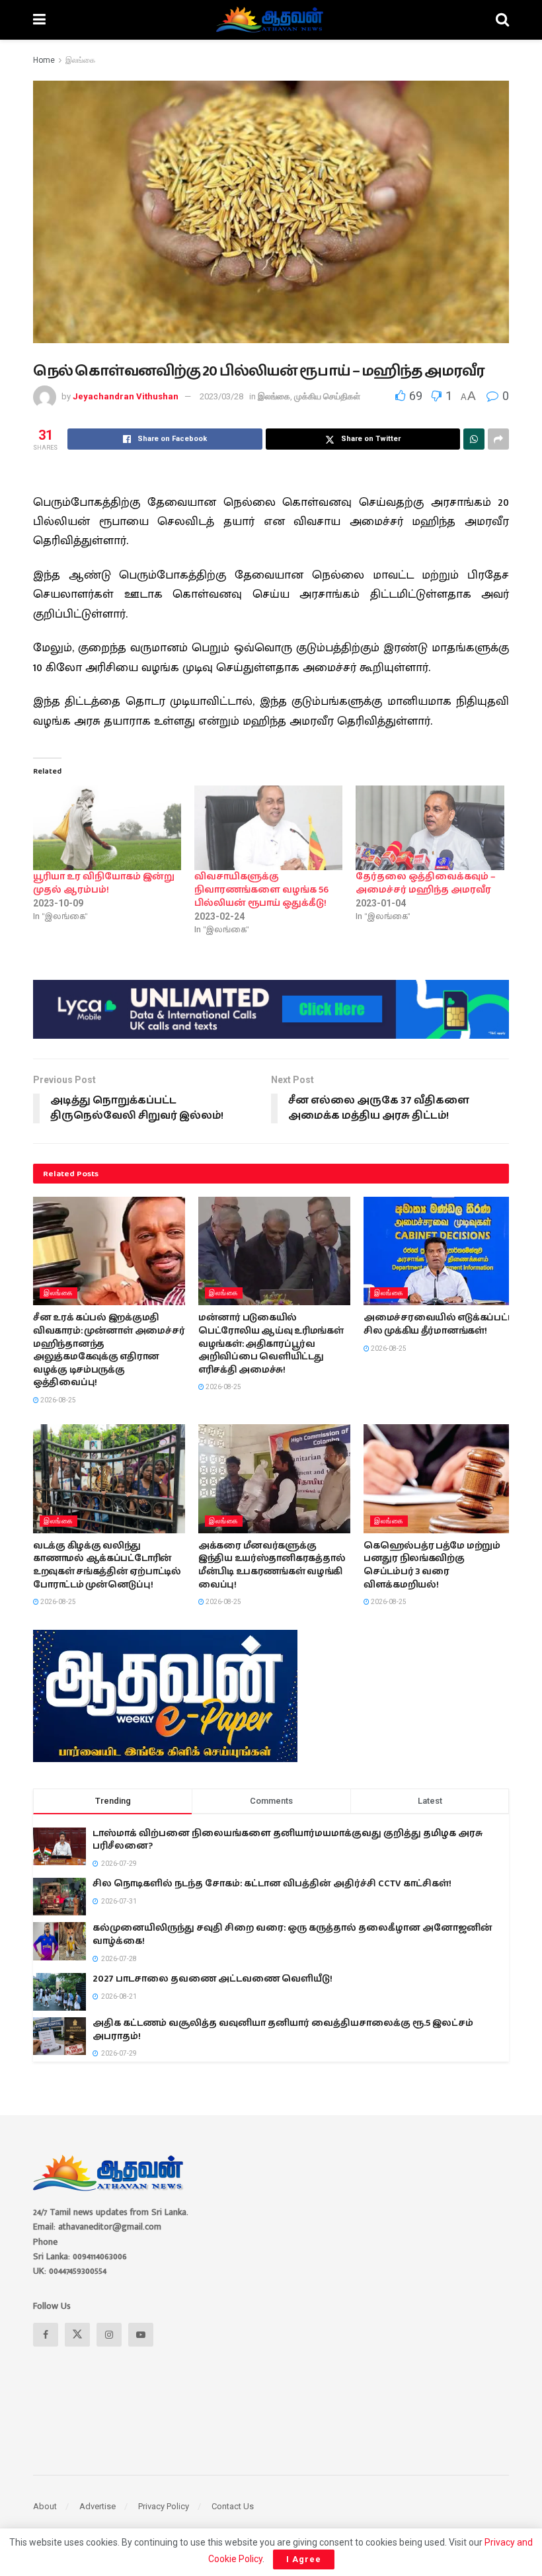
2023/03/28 (221, 396)
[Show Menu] (39, 20)
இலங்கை (80, 60)
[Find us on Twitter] (77, 2335)
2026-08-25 (58, 1400)
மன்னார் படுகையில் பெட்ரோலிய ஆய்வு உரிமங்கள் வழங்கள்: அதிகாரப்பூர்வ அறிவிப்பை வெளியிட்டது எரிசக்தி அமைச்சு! (271, 1344)
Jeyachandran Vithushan (126, 396)
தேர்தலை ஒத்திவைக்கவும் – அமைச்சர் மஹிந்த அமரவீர (426, 883)
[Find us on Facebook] (46, 2335)
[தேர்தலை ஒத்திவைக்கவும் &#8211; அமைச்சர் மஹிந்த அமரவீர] (430, 828)
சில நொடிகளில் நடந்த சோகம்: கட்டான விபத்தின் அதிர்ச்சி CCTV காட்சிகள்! (272, 1884)
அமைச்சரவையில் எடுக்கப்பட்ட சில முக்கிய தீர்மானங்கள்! (438, 1324)
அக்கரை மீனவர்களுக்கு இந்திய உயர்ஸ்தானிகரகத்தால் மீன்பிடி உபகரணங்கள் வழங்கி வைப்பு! (272, 1565)
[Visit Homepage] (271, 20)
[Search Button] (502, 20)
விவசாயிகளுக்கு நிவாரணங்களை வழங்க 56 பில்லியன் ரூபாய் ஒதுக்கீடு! (261, 890)
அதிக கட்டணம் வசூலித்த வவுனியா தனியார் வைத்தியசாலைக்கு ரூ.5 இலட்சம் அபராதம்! (283, 2030)
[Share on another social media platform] (498, 439)
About (45, 2506)
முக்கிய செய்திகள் (327, 396)
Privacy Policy (164, 2506)
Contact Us (233, 2506)
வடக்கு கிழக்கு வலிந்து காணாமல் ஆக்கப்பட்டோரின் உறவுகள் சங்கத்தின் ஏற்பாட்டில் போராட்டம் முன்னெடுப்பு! (107, 1565)
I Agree (304, 2559)
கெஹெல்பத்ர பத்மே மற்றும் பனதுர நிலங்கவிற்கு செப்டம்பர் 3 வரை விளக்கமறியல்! (432, 1565)
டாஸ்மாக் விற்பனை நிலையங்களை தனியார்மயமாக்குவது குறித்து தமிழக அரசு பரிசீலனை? (288, 1840)
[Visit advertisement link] (271, 1009)
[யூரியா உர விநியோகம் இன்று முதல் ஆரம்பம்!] (107, 828)
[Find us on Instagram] (109, 2335)
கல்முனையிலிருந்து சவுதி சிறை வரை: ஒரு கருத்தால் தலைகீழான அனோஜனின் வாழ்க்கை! (292, 1935)
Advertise (97, 2506)
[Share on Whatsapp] (474, 439)
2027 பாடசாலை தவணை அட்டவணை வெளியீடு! (213, 1979)
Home (44, 60)
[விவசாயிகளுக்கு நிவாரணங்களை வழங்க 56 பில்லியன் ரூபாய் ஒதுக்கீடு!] (268, 828)
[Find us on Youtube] (141, 2335)
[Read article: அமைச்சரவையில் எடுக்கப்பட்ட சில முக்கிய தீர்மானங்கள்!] (440, 1251)
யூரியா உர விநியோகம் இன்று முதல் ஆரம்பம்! (104, 883)
